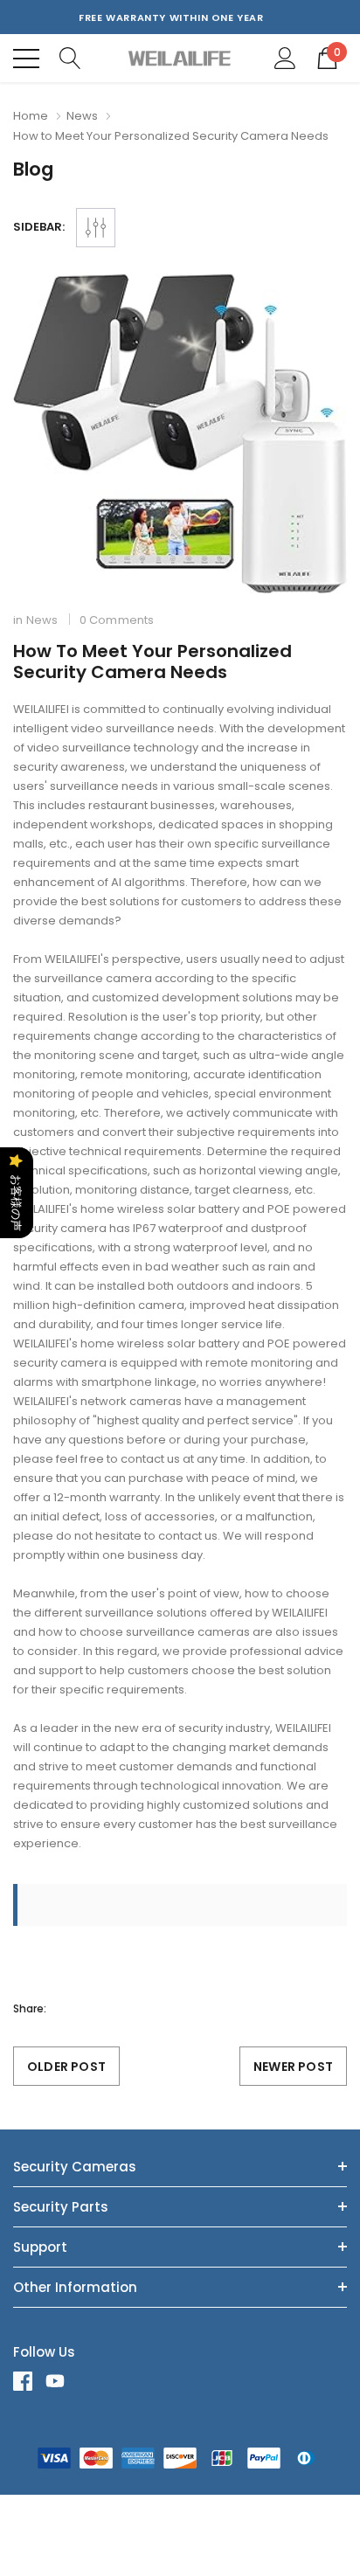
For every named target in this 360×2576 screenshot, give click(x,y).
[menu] (26, 59)
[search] (70, 57)
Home (31, 116)
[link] (29, 2381)
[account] (285, 57)
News (82, 116)
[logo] (180, 58)
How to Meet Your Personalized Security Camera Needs (152, 661)
